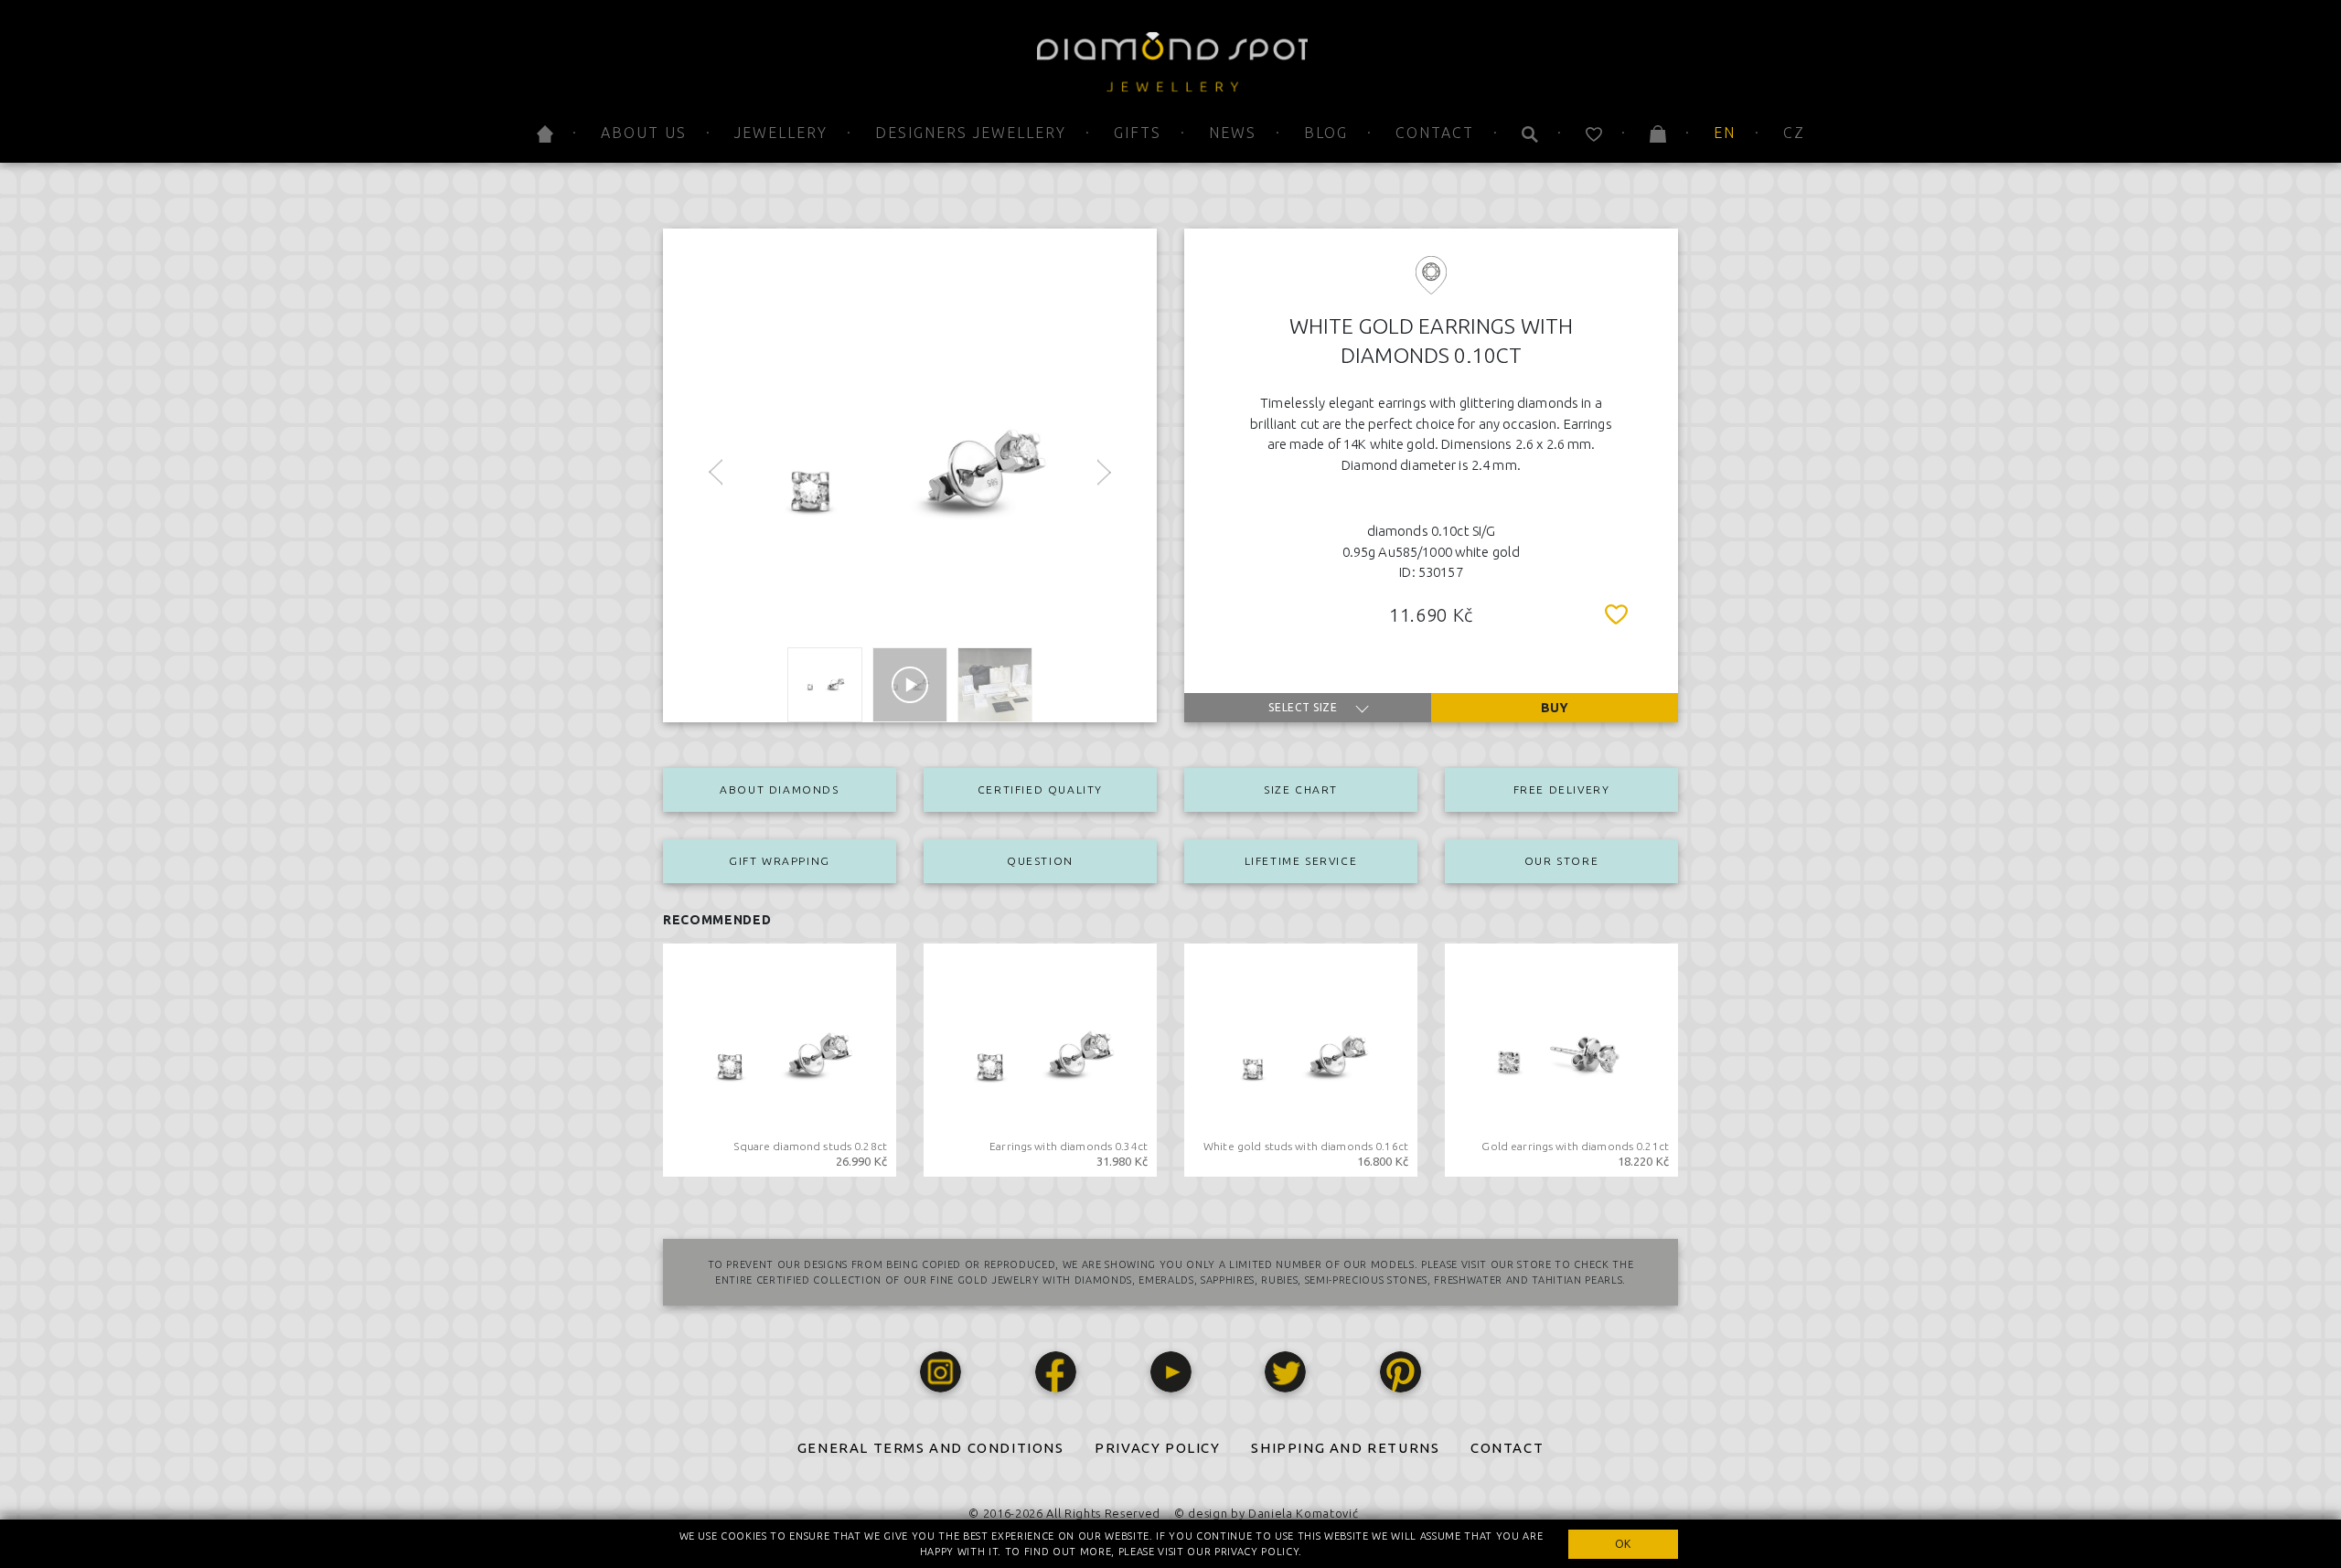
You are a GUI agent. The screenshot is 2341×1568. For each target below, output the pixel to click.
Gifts (1138, 133)
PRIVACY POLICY (1157, 1448)
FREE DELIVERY (1562, 789)
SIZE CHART (1301, 789)
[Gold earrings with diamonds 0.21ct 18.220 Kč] (1561, 1059)
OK (1623, 1544)
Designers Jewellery (971, 133)
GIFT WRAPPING (780, 861)
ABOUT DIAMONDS (779, 789)
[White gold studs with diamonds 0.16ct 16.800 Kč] (1301, 1059)
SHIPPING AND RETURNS (1345, 1448)
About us (644, 133)
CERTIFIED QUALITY (1040, 789)
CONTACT (1507, 1448)
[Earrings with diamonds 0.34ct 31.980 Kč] (1040, 1059)
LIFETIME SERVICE (1301, 861)
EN (1725, 133)
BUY (1555, 708)
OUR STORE (1561, 861)
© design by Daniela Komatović (1266, 1513)
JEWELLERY (781, 133)
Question (1040, 861)
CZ (1794, 133)
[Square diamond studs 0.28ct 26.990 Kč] (780, 1059)
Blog (1326, 133)
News (1233, 133)
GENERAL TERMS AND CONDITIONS (931, 1448)
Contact (1435, 133)
